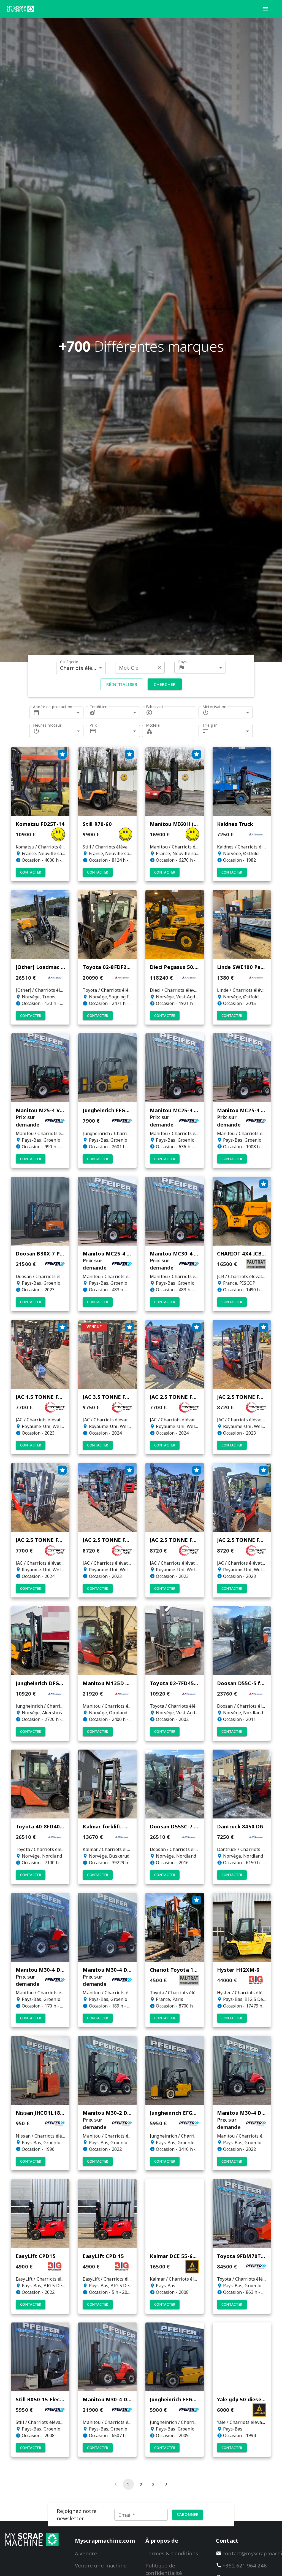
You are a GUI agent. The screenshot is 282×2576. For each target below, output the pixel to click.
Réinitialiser (122, 684)
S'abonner (188, 2514)
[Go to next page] (166, 2484)
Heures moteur (47, 725)
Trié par (210, 725)
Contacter (31, 872)
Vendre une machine (101, 2565)
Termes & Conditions (172, 2553)
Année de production (53, 707)
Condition (99, 707)
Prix (93, 725)
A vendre (86, 2553)
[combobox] (81, 668)
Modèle (153, 725)
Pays (182, 662)
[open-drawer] (265, 9)
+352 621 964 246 (245, 2565)
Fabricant (155, 707)
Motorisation (215, 707)
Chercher (165, 684)
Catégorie (69, 662)
